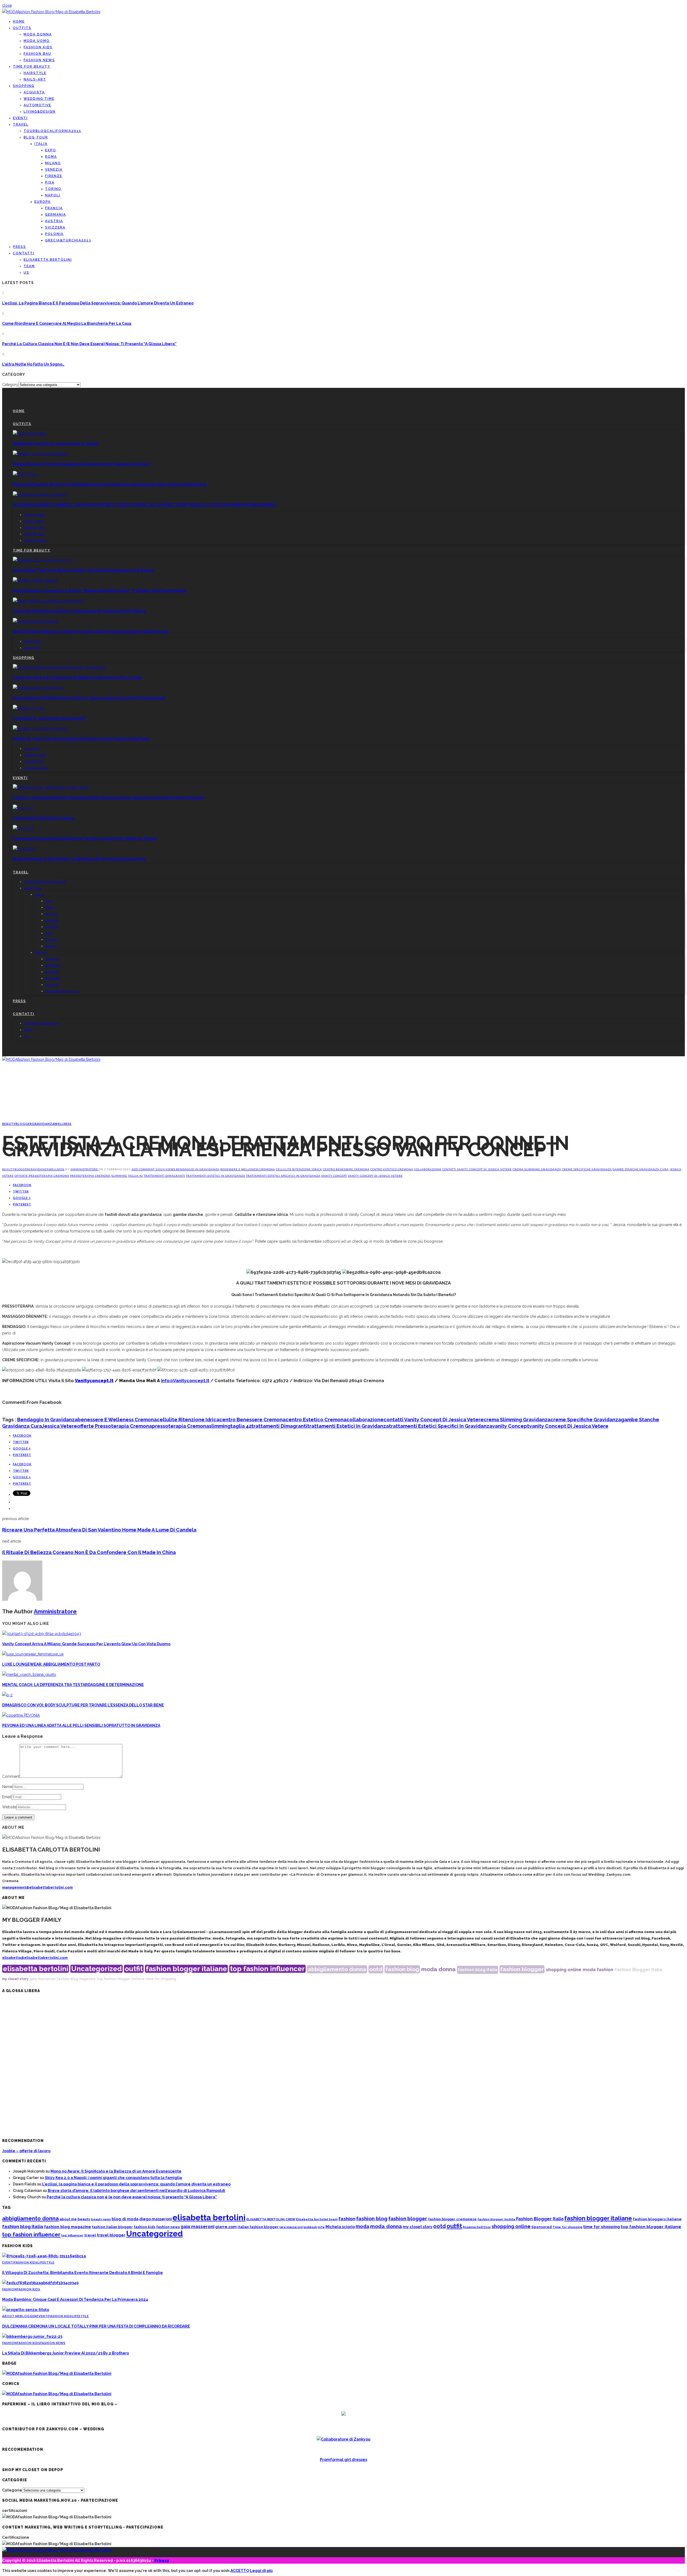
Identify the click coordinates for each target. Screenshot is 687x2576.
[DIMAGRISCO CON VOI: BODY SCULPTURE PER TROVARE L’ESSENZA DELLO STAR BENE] (7, 1695)
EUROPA (43, 202)
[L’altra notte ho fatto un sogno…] (23, 808)
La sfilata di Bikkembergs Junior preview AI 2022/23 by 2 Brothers (65, 2353)
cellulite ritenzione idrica (299, 1169)
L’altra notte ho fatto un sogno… (33, 364)
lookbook (310, 2227)
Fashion (10, 2289)
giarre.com (226, 2227)
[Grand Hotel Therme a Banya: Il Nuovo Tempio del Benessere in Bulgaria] (43, 560)
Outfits (22, 28)
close (7, 5)
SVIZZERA (55, 227)
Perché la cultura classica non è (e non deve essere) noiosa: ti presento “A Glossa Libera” (89, 344)
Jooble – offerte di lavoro (26, 2151)
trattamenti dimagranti (165, 1176)
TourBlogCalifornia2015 (52, 131)
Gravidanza (43, 1124)
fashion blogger (522, 1969)
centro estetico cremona (392, 1169)
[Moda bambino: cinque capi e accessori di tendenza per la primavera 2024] (40, 2283)
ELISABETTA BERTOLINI (48, 260)
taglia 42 (136, 1176)
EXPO (51, 150)
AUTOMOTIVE (37, 105)
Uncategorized (96, 1969)
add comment (143, 1169)
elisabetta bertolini (36, 1969)
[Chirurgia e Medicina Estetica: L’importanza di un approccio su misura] (48, 601)
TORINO (53, 189)
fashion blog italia (478, 1970)
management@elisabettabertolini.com (37, 1887)
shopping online (564, 1970)
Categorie (12, 2490)
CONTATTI (24, 253)
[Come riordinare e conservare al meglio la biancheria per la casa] (59, 667)
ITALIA (41, 144)
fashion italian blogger (112, 2227)
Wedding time (39, 99)
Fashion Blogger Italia (638, 1970)
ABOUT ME (11, 2316)
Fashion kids (38, 47)
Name (7, 1787)
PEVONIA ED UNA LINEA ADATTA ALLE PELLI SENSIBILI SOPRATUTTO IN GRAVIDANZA (81, 1725)
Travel (21, 124)
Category (10, 385)
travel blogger (111, 2235)
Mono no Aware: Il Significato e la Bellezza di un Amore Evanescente (79, 859)
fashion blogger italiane (186, 1969)
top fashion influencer (267, 1969)
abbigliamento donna (337, 1969)
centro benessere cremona (346, 1169)
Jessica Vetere (59, 1426)
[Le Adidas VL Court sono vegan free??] (29, 708)
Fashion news (39, 60)
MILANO (53, 163)
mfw (321, 2227)
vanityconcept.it (94, 1381)
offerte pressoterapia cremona (42, 1176)
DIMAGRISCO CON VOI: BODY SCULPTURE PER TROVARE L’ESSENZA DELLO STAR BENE (83, 1705)
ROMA (51, 157)
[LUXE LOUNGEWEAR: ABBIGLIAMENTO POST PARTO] (33, 1654)
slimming (119, 1176)
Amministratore (85, 1169)
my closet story (15, 1979)
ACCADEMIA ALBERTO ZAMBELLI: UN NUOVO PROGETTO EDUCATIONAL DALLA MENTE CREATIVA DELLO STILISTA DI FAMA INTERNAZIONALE (144, 505)
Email (7, 1797)
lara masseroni (291, 2227)
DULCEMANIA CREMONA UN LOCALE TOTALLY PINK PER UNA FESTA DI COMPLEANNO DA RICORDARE (96, 2326)
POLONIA (54, 234)
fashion (605, 1970)
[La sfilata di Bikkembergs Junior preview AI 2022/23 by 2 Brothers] (32, 2336)
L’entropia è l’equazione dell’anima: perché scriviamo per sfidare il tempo (85, 838)
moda (589, 1970)
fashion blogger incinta (496, 2219)
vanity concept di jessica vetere (375, 1176)
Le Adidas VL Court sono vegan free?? (50, 718)
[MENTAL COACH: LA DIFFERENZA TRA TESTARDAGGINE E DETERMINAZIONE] (29, 1675)
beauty (84, 2219)
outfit (134, 1969)
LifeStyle (46, 2262)
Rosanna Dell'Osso (477, 2227)
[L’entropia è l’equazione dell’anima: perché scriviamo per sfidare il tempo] (23, 828)
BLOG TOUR (36, 137)
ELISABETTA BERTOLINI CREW (271, 2219)
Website (9, 1807)
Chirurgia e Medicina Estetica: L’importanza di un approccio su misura (79, 611)
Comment (11, 1776)
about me (68, 2219)
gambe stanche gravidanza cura (641, 1169)
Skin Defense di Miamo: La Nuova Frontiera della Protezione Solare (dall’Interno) (91, 631)
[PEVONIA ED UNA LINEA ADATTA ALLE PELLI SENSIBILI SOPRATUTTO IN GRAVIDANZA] (21, 1715)
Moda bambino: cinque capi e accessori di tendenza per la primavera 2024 (75, 2299)
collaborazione (428, 1169)
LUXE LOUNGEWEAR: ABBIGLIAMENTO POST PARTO (51, 1664)
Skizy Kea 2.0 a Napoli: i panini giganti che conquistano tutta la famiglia (113, 2178)
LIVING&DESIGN (40, 112)
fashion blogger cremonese (452, 2219)
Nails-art (35, 79)
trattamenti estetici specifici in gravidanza (283, 1176)
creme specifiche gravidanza (587, 1169)
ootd (376, 1969)
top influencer (72, 2235)
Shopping (24, 86)
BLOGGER (24, 1124)
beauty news (101, 2219)
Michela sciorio (340, 2227)
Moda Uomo (37, 41)
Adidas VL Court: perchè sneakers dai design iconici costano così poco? (81, 464)
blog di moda (125, 2219)
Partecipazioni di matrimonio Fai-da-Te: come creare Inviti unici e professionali (89, 698)
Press (19, 247)
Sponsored (542, 2227)
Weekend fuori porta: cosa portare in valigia (56, 444)
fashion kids (145, 2227)
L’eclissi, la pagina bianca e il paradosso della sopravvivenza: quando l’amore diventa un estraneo (98, 303)
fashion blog (402, 1969)
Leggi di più (261, 2571)
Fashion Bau (37, 54)
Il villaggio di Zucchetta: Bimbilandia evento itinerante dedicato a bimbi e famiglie (83, 2273)
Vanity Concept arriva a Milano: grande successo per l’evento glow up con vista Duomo (86, 1644)
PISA (50, 182)
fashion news (168, 2227)
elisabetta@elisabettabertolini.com (35, 1958)
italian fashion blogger (258, 2227)
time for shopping (161, 1979)
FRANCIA (54, 208)
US (26, 273)
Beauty (9, 1124)
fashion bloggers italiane (657, 2219)
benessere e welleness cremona (248, 1169)
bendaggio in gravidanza (198, 1169)
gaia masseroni (43, 1979)
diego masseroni (156, 2219)
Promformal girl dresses (343, 2460)
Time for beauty (32, 67)
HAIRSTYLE (35, 73)
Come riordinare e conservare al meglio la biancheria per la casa (67, 323)
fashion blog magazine (76, 1979)
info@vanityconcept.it (185, 1381)
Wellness (63, 1124)
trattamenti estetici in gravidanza (216, 1176)
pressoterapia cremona (90, 1176)
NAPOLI (53, 195)
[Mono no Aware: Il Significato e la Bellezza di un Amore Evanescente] (24, 849)
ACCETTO (240, 2571)
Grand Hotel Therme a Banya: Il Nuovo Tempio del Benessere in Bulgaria (83, 570)
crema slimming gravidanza (537, 1169)
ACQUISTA (34, 92)
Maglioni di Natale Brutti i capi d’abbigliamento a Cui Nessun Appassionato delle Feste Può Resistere (110, 484)
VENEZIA (54, 170)
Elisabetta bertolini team (317, 2219)
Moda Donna (38, 34)
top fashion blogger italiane (121, 1979)
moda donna (438, 1969)
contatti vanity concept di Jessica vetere (477, 1169)
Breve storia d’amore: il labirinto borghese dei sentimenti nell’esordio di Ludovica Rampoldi (136, 2191)
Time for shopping (567, 2227)
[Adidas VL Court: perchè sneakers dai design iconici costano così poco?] (40, 454)
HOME (19, 21)
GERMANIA (56, 215)
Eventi (20, 118)
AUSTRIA (54, 221)
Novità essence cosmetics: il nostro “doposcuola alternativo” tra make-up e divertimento (100, 591)
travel (90, 2235)
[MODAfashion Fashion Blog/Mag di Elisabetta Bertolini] (51, 12)
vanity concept (334, 1176)
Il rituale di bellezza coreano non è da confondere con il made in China (89, 1552)
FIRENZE (54, 176)
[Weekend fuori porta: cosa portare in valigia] (30, 433)
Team (29, 266)
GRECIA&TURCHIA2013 (68, 240)
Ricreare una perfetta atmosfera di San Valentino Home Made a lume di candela (99, 1530)
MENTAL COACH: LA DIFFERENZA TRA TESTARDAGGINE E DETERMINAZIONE (73, 1685)
